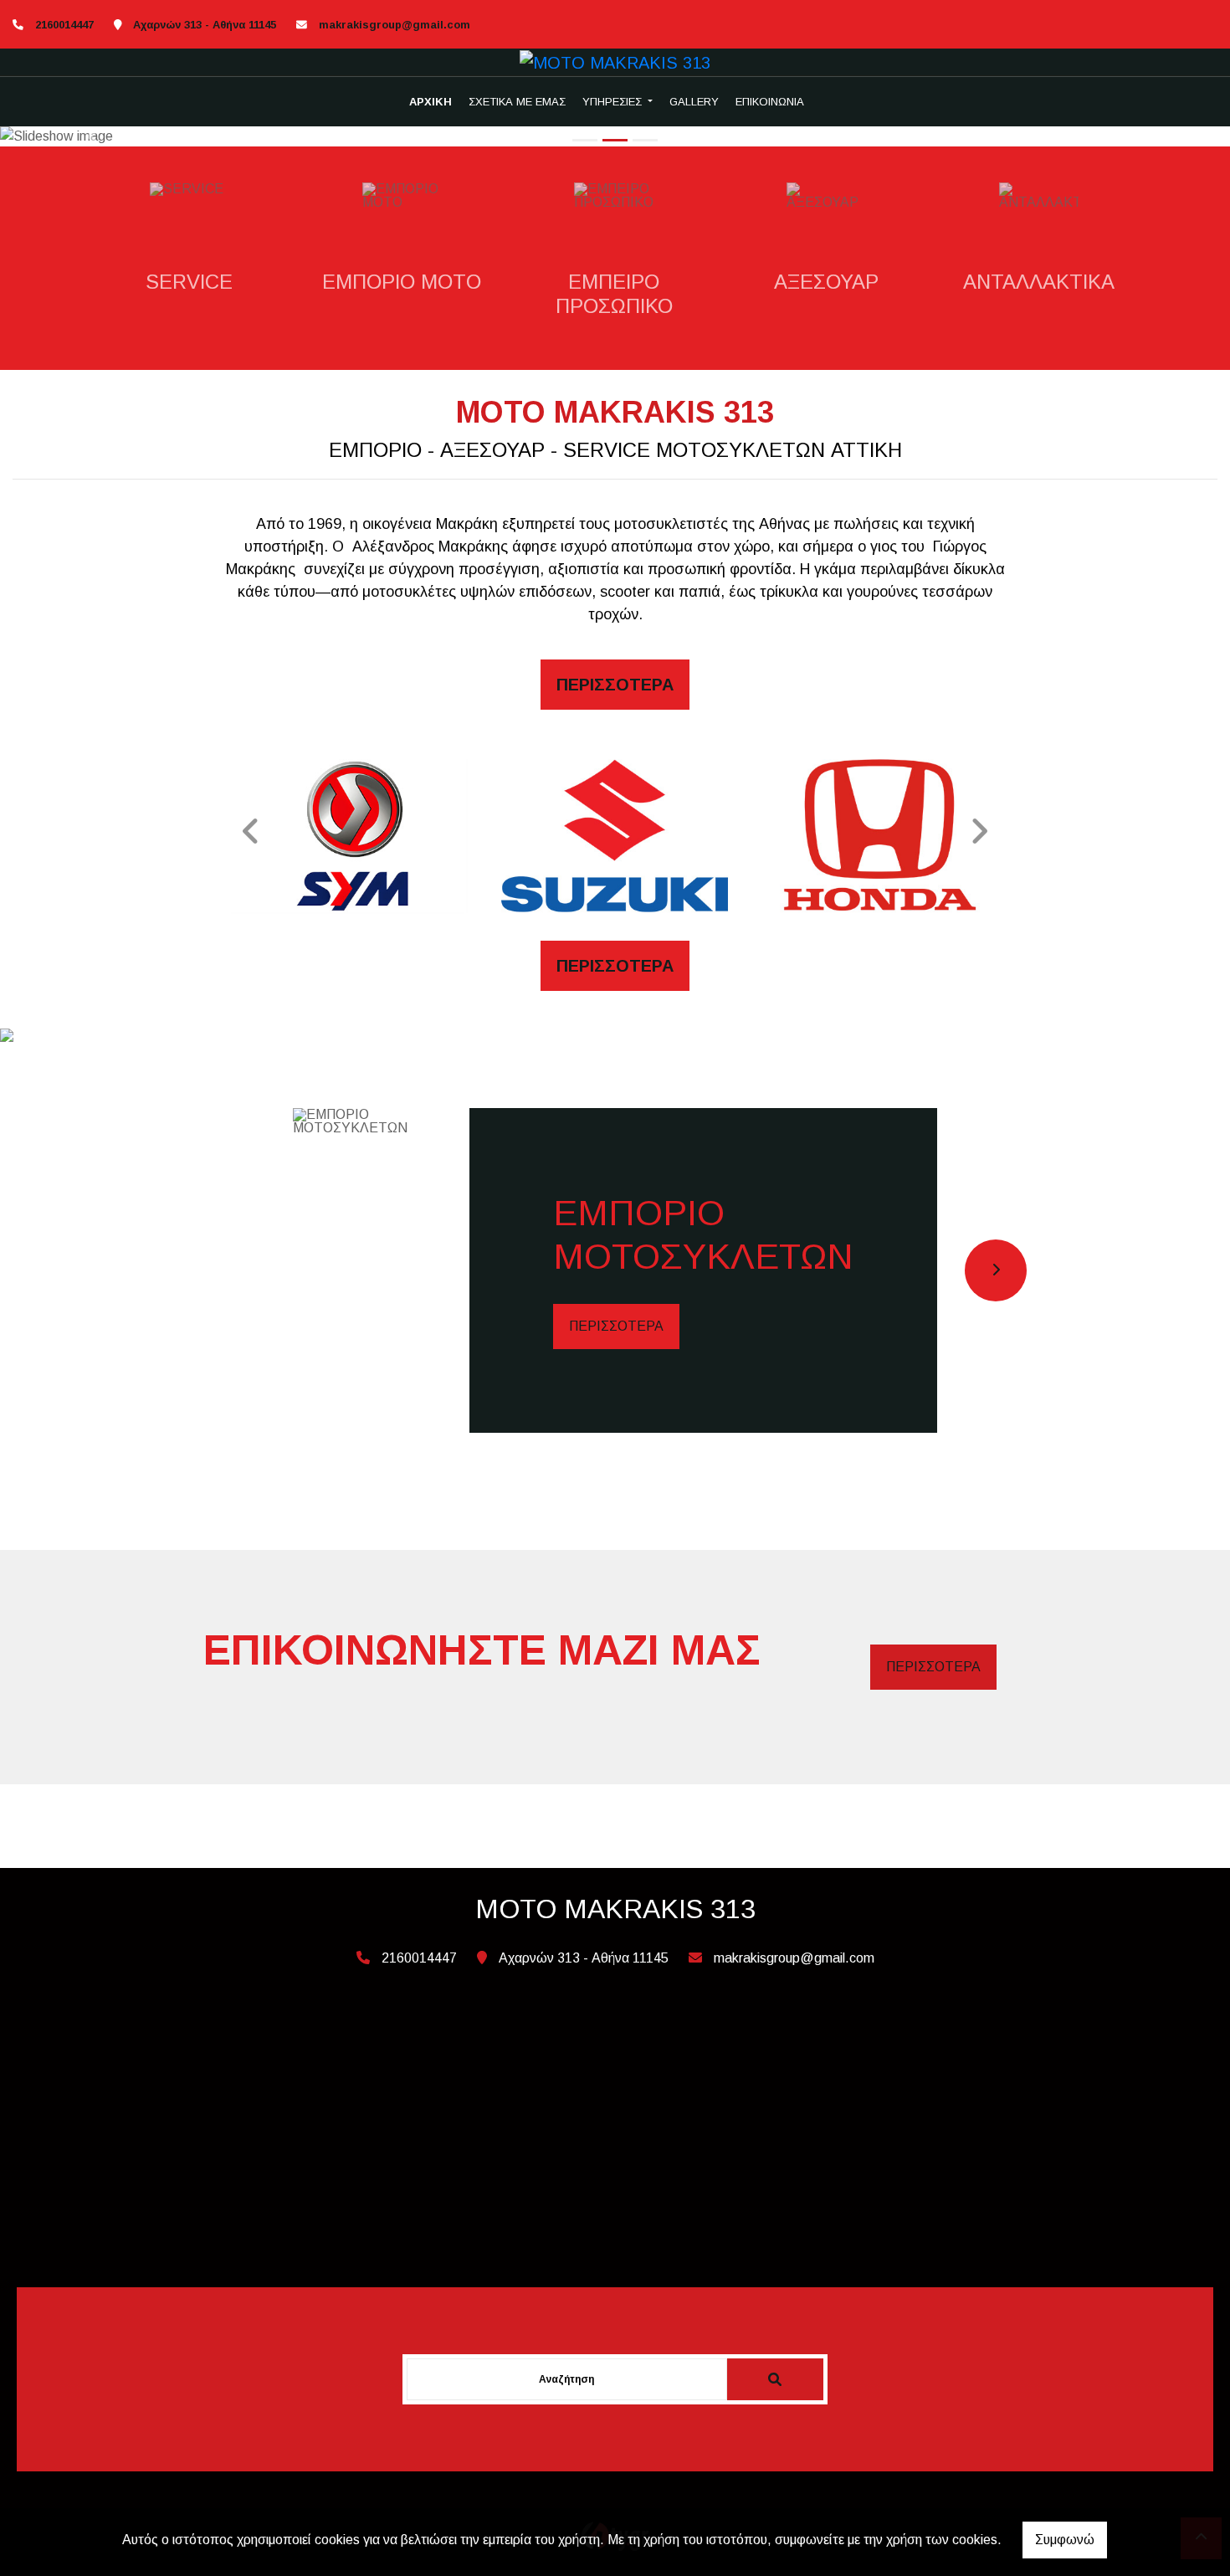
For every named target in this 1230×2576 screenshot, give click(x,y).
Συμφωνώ (1065, 2540)
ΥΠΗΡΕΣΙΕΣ (614, 102)
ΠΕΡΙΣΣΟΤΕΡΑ (616, 1326)
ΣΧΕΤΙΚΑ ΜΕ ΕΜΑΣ (517, 102)
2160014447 (64, 25)
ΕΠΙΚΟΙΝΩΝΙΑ (770, 102)
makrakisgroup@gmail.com (395, 25)
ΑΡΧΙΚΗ (430, 102)
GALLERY (694, 102)
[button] (92, 136)
